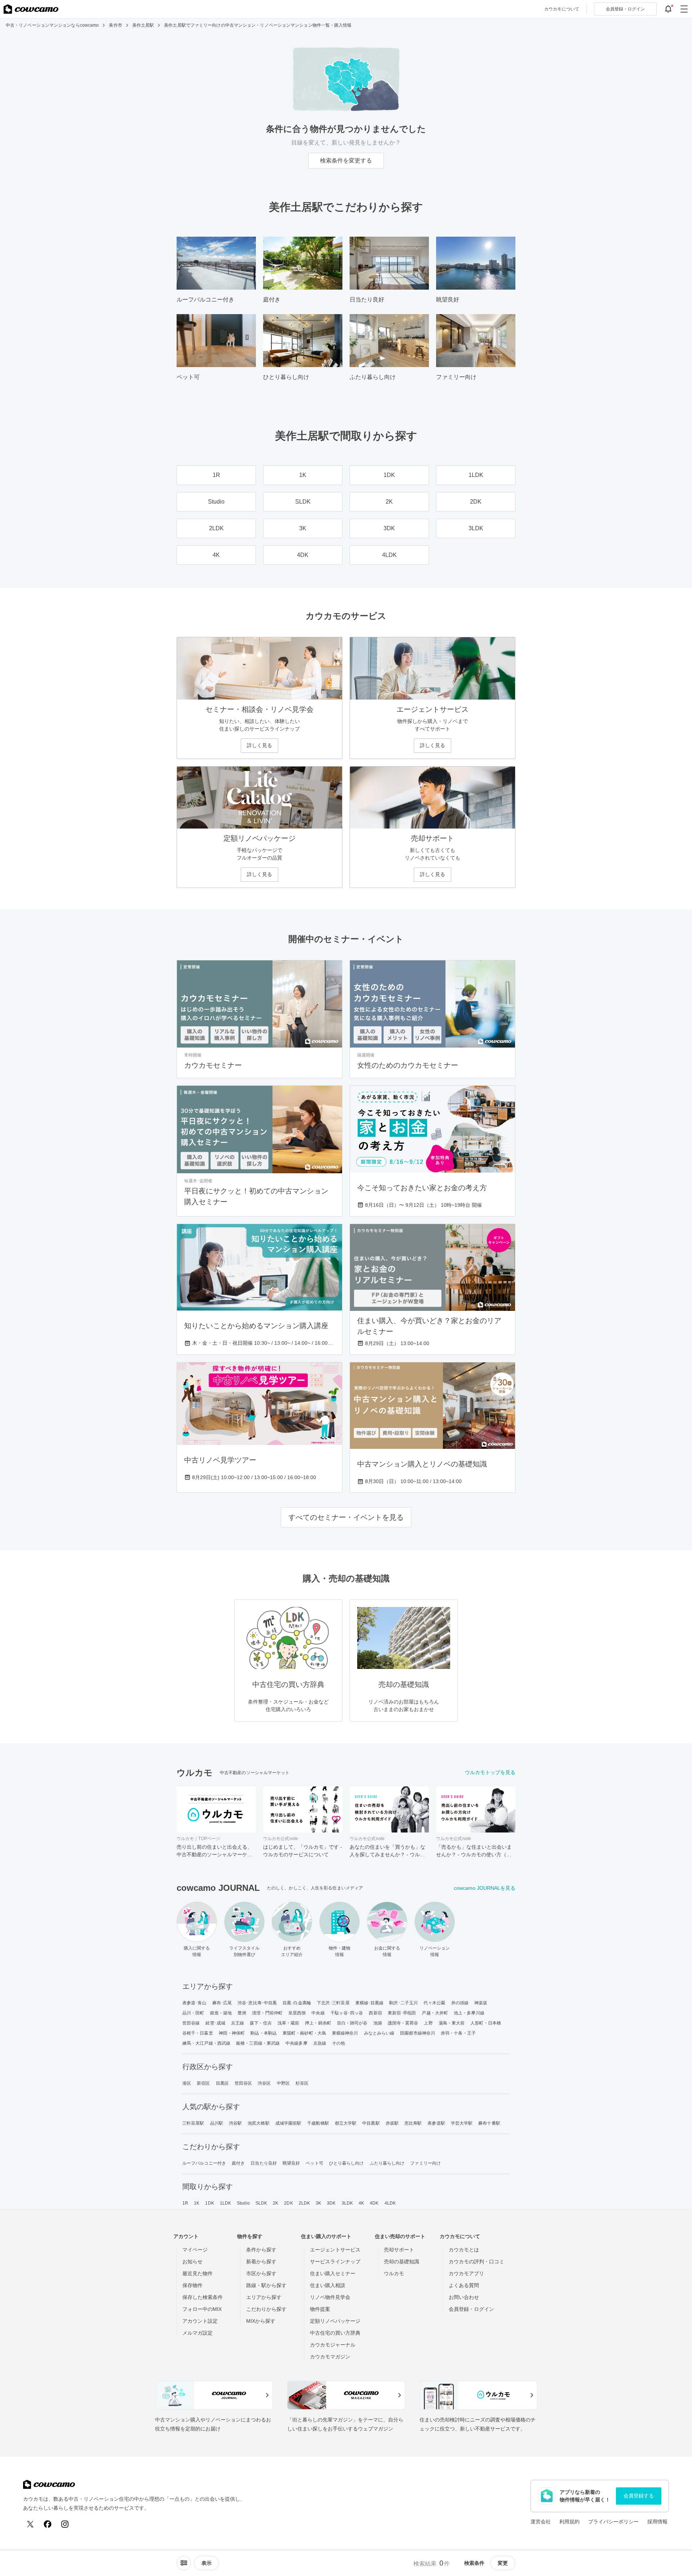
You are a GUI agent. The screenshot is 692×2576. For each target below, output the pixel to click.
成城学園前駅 (289, 2123)
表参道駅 (436, 2123)
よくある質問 (464, 2285)
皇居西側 (297, 2013)
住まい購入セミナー (333, 2273)
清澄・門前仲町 (267, 2013)
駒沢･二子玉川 (403, 2003)
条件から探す (261, 2250)
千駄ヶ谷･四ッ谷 (347, 2013)
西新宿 (375, 2013)
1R (185, 2203)
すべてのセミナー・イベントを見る (346, 1517)
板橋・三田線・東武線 (258, 2043)
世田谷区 (243, 2083)
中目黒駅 (371, 2123)
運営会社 (541, 2522)
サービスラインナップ (335, 2262)
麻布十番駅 (489, 2123)
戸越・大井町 (435, 2013)
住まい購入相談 (328, 2285)
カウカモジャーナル (333, 2345)
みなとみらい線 (379, 2033)
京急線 (320, 2043)
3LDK (347, 2203)
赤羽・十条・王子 (458, 2033)
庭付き (238, 2163)
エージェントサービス (335, 2250)
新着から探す (261, 2262)
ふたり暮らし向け (387, 2163)
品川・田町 (193, 2013)
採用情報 (657, 2522)
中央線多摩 (296, 2043)
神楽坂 (481, 2003)
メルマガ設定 (198, 2333)
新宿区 (203, 2083)
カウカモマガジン (330, 2357)
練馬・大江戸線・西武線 (206, 2043)
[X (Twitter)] (30, 2524)
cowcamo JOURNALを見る (485, 1888)
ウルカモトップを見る (490, 1772)
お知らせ (192, 2262)
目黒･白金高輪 (297, 2003)
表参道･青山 (194, 2003)
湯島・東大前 (452, 2023)
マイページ (195, 2250)
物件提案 (320, 2309)
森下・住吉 (261, 2023)
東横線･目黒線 (370, 2003)
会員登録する (639, 2496)
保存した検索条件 (203, 2297)
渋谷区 (264, 2083)
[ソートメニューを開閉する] (184, 2563)
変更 (503, 2563)
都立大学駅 (346, 2123)
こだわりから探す (266, 2309)
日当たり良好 (264, 2163)
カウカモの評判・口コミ (476, 2262)
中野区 (283, 2083)
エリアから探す (264, 2297)
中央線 (318, 2013)
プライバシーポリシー (613, 2522)
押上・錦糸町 (318, 2023)
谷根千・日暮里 (198, 2033)
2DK (288, 2203)
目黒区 (222, 2083)
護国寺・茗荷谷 (403, 2023)
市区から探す (261, 2273)
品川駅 (217, 2123)
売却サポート (399, 2250)
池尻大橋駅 (259, 2123)
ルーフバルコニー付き (204, 2163)
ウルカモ (394, 2273)
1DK (209, 2203)
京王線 (238, 2023)
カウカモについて (562, 9)
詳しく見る (259, 745)
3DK (331, 2203)
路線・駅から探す (266, 2285)
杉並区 (302, 2083)
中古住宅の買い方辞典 (335, 2333)
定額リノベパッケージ (335, 2321)
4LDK (390, 2203)
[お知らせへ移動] (668, 9)
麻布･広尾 (222, 2003)
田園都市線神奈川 (418, 2033)
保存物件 (192, 2285)
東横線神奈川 (345, 2033)
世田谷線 (191, 2023)
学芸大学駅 (462, 2123)
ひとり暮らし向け (347, 2163)
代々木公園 (434, 2003)
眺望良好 (291, 2163)
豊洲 (242, 2013)
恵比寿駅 (413, 2123)
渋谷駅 (235, 2123)
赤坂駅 (392, 2123)
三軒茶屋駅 (193, 2123)
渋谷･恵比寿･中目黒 (257, 2003)
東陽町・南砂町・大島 (304, 2033)
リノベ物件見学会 (330, 2297)
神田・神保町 (232, 2033)
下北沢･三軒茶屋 (333, 2003)
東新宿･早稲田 (402, 2013)
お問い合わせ (464, 2297)
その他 (338, 2043)
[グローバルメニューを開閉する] (684, 9)
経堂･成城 (215, 2023)
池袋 (378, 2023)
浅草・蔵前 (289, 2023)
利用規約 (569, 2522)
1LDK (225, 2203)
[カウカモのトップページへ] (31, 9)
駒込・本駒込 (264, 2033)
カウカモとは (464, 2250)
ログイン (625, 9)
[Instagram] (65, 2524)
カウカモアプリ (466, 2273)
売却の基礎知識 (402, 2262)
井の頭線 (460, 2003)
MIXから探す (261, 2321)
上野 (428, 2023)
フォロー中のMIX (202, 2309)
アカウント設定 (200, 2321)
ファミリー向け (425, 2163)
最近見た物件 (198, 2273)
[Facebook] (48, 2524)
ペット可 (314, 2163)
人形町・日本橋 (486, 2023)
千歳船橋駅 (318, 2123)
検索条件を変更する (346, 160)
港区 (187, 2083)
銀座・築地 (221, 2013)
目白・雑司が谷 (352, 2023)
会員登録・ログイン (471, 2309)
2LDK (304, 2203)
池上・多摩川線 (469, 2013)
